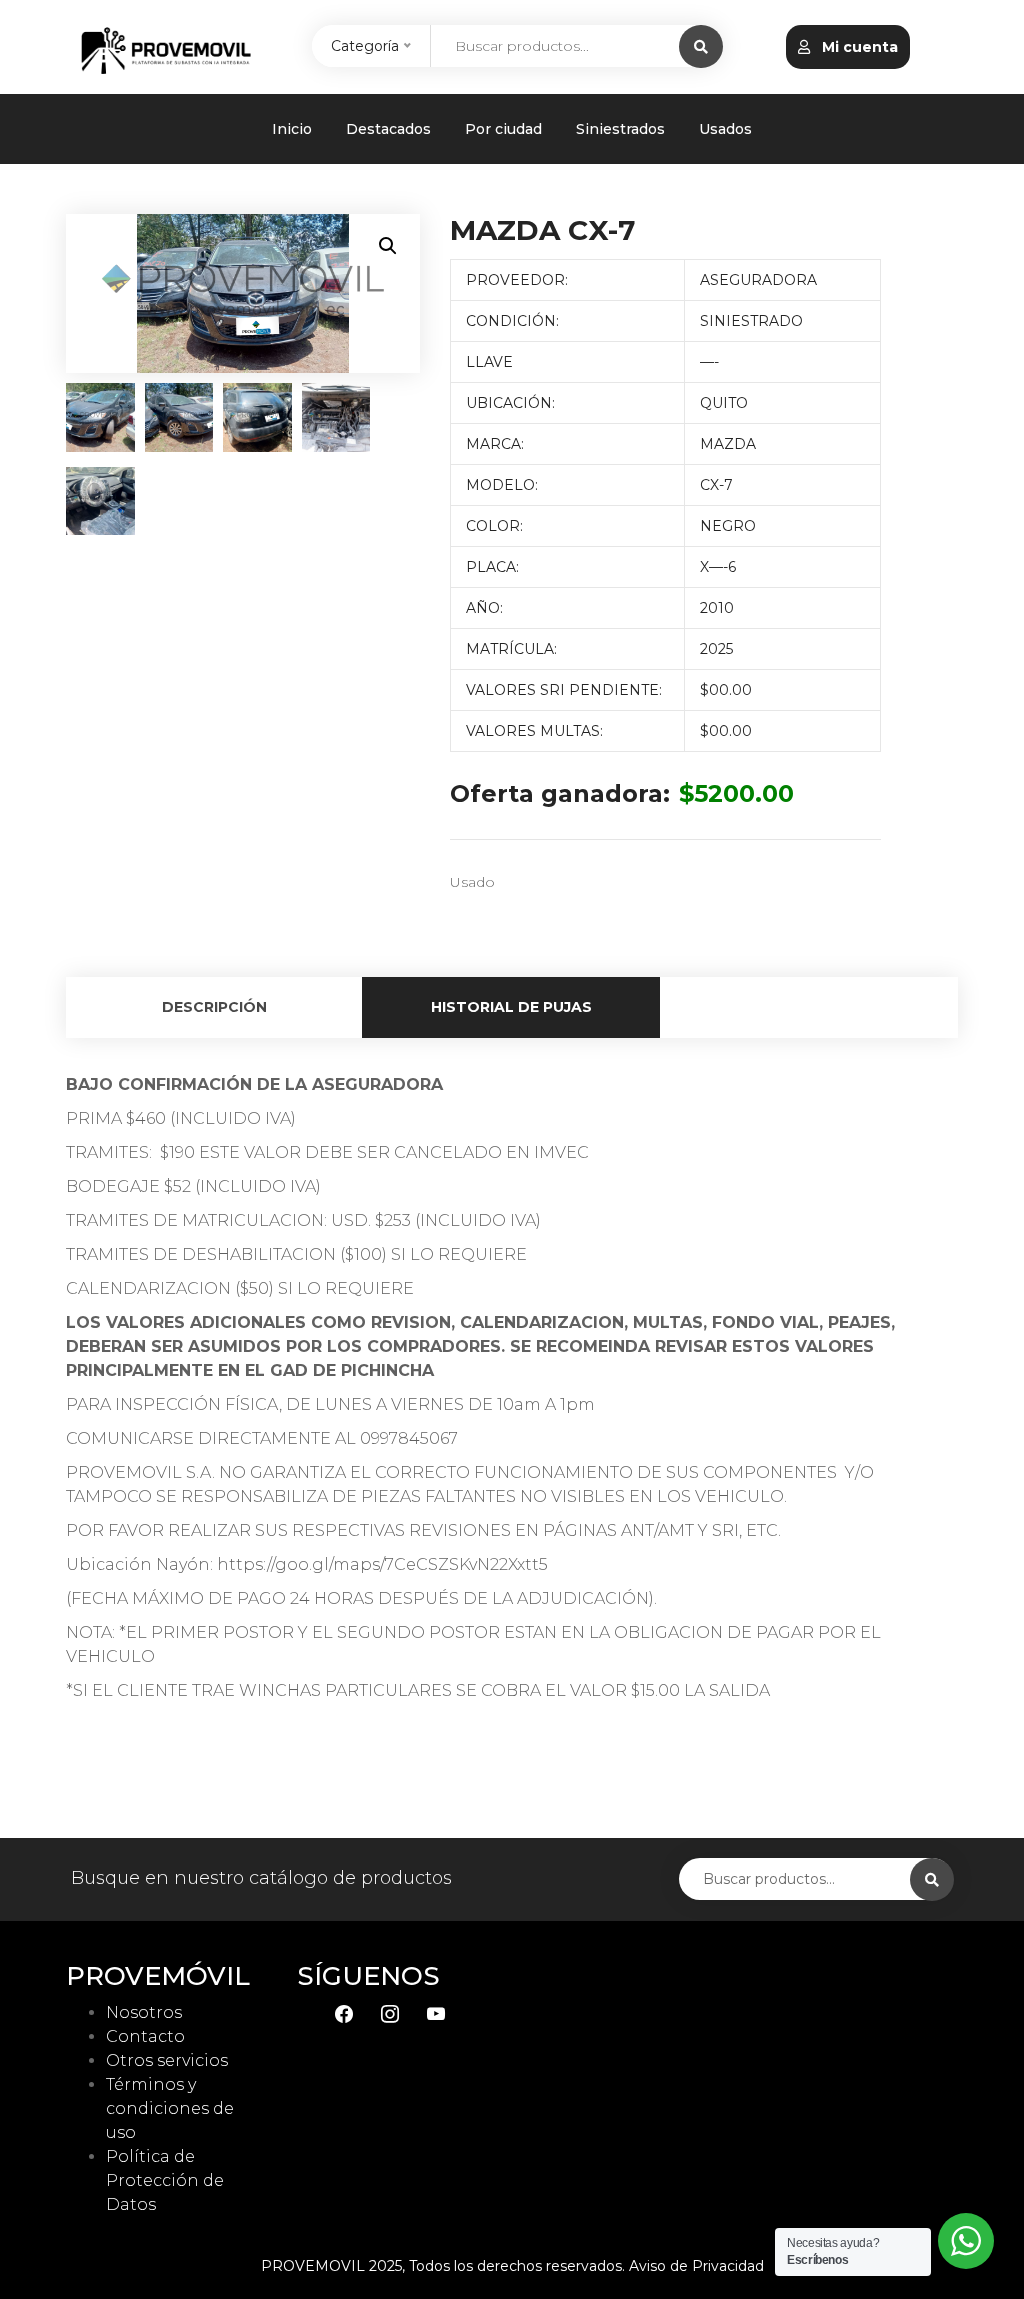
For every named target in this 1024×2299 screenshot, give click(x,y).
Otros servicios (167, 2060)
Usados (725, 129)
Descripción (214, 1007)
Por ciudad (503, 129)
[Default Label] (436, 2012)
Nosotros (144, 2012)
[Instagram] (390, 2012)
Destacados (388, 129)
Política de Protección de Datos (165, 2180)
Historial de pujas (511, 1007)
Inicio (292, 129)
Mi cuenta (858, 47)
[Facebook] (344, 2012)
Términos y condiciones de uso (170, 2108)
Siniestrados (620, 129)
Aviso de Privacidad (696, 2266)
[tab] (214, 1007)
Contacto (145, 2036)
